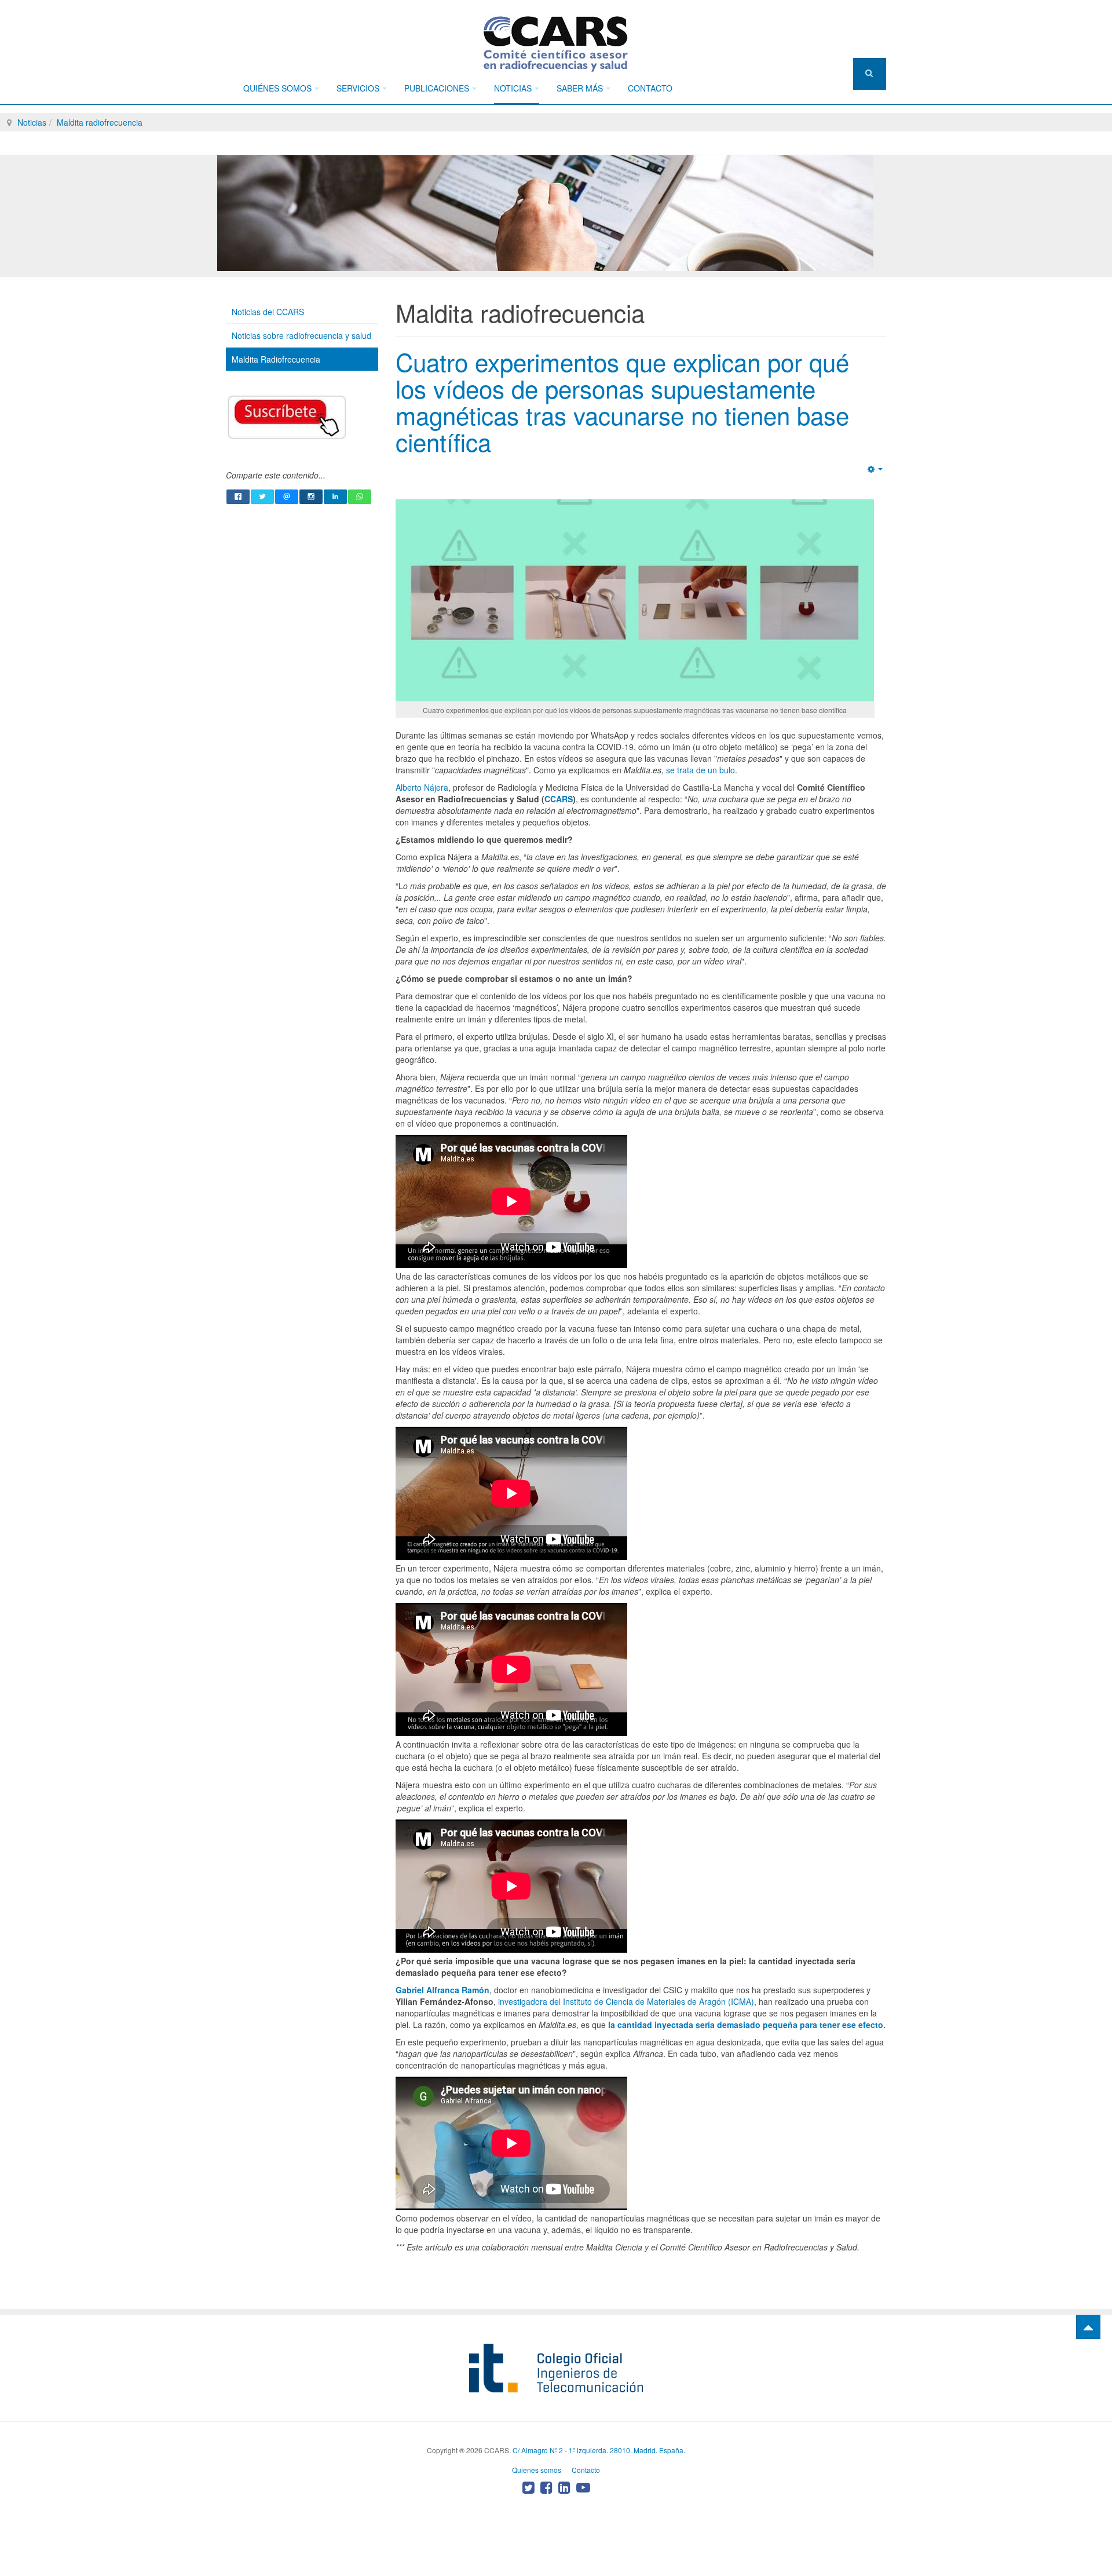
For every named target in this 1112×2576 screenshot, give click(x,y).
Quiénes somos (277, 88)
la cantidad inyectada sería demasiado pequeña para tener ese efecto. (746, 2025)
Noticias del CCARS (268, 312)
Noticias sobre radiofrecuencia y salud (301, 335)
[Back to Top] (1088, 2327)
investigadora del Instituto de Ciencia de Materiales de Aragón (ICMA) (626, 2001)
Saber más (580, 88)
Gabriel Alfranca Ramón (442, 1990)
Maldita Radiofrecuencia (276, 359)
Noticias (513, 88)
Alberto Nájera (422, 787)
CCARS (559, 799)
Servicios (358, 88)
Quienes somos (537, 2470)
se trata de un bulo (699, 770)
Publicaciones (437, 88)
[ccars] (556, 43)
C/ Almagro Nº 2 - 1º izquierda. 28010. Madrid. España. (599, 2450)
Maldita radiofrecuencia (100, 122)
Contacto (650, 88)
